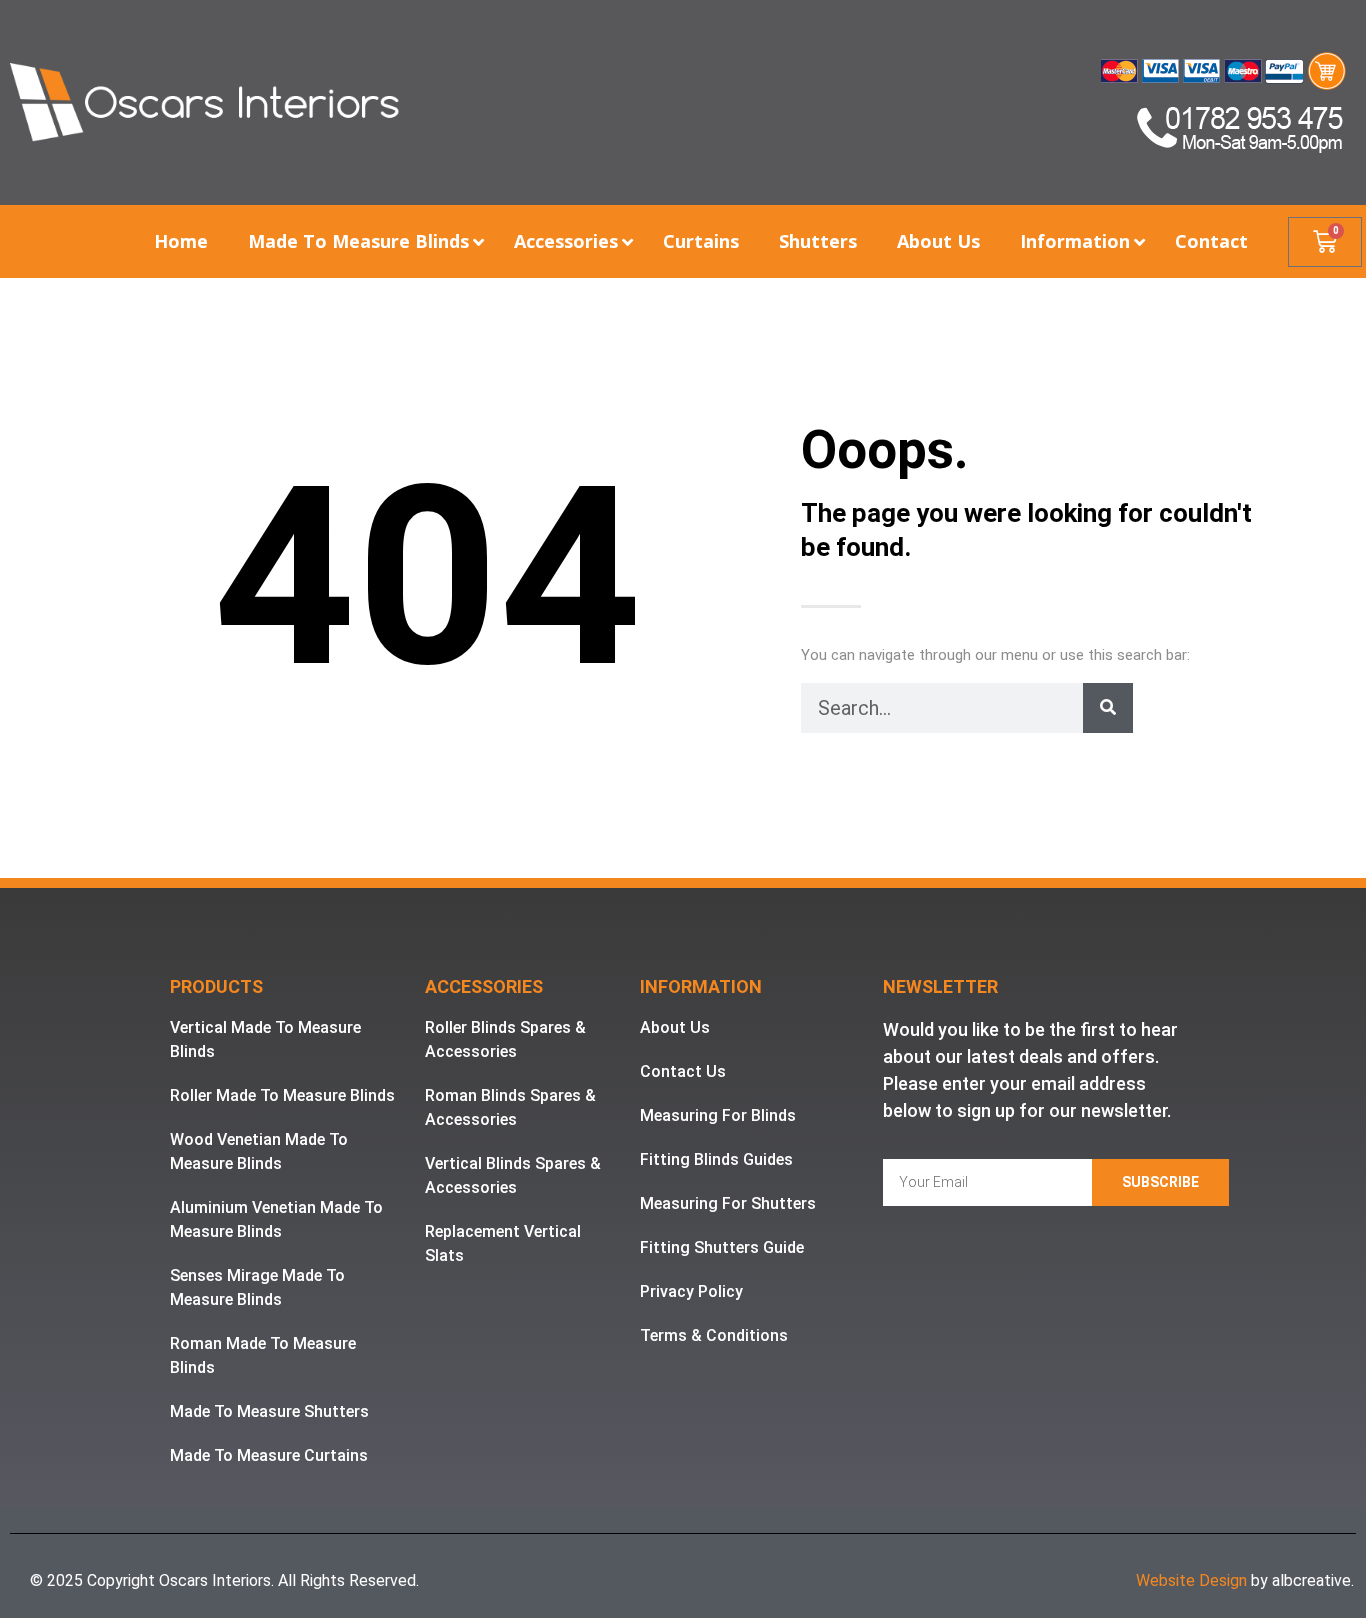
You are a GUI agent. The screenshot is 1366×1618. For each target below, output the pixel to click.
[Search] (1108, 708)
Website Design (1191, 1580)
